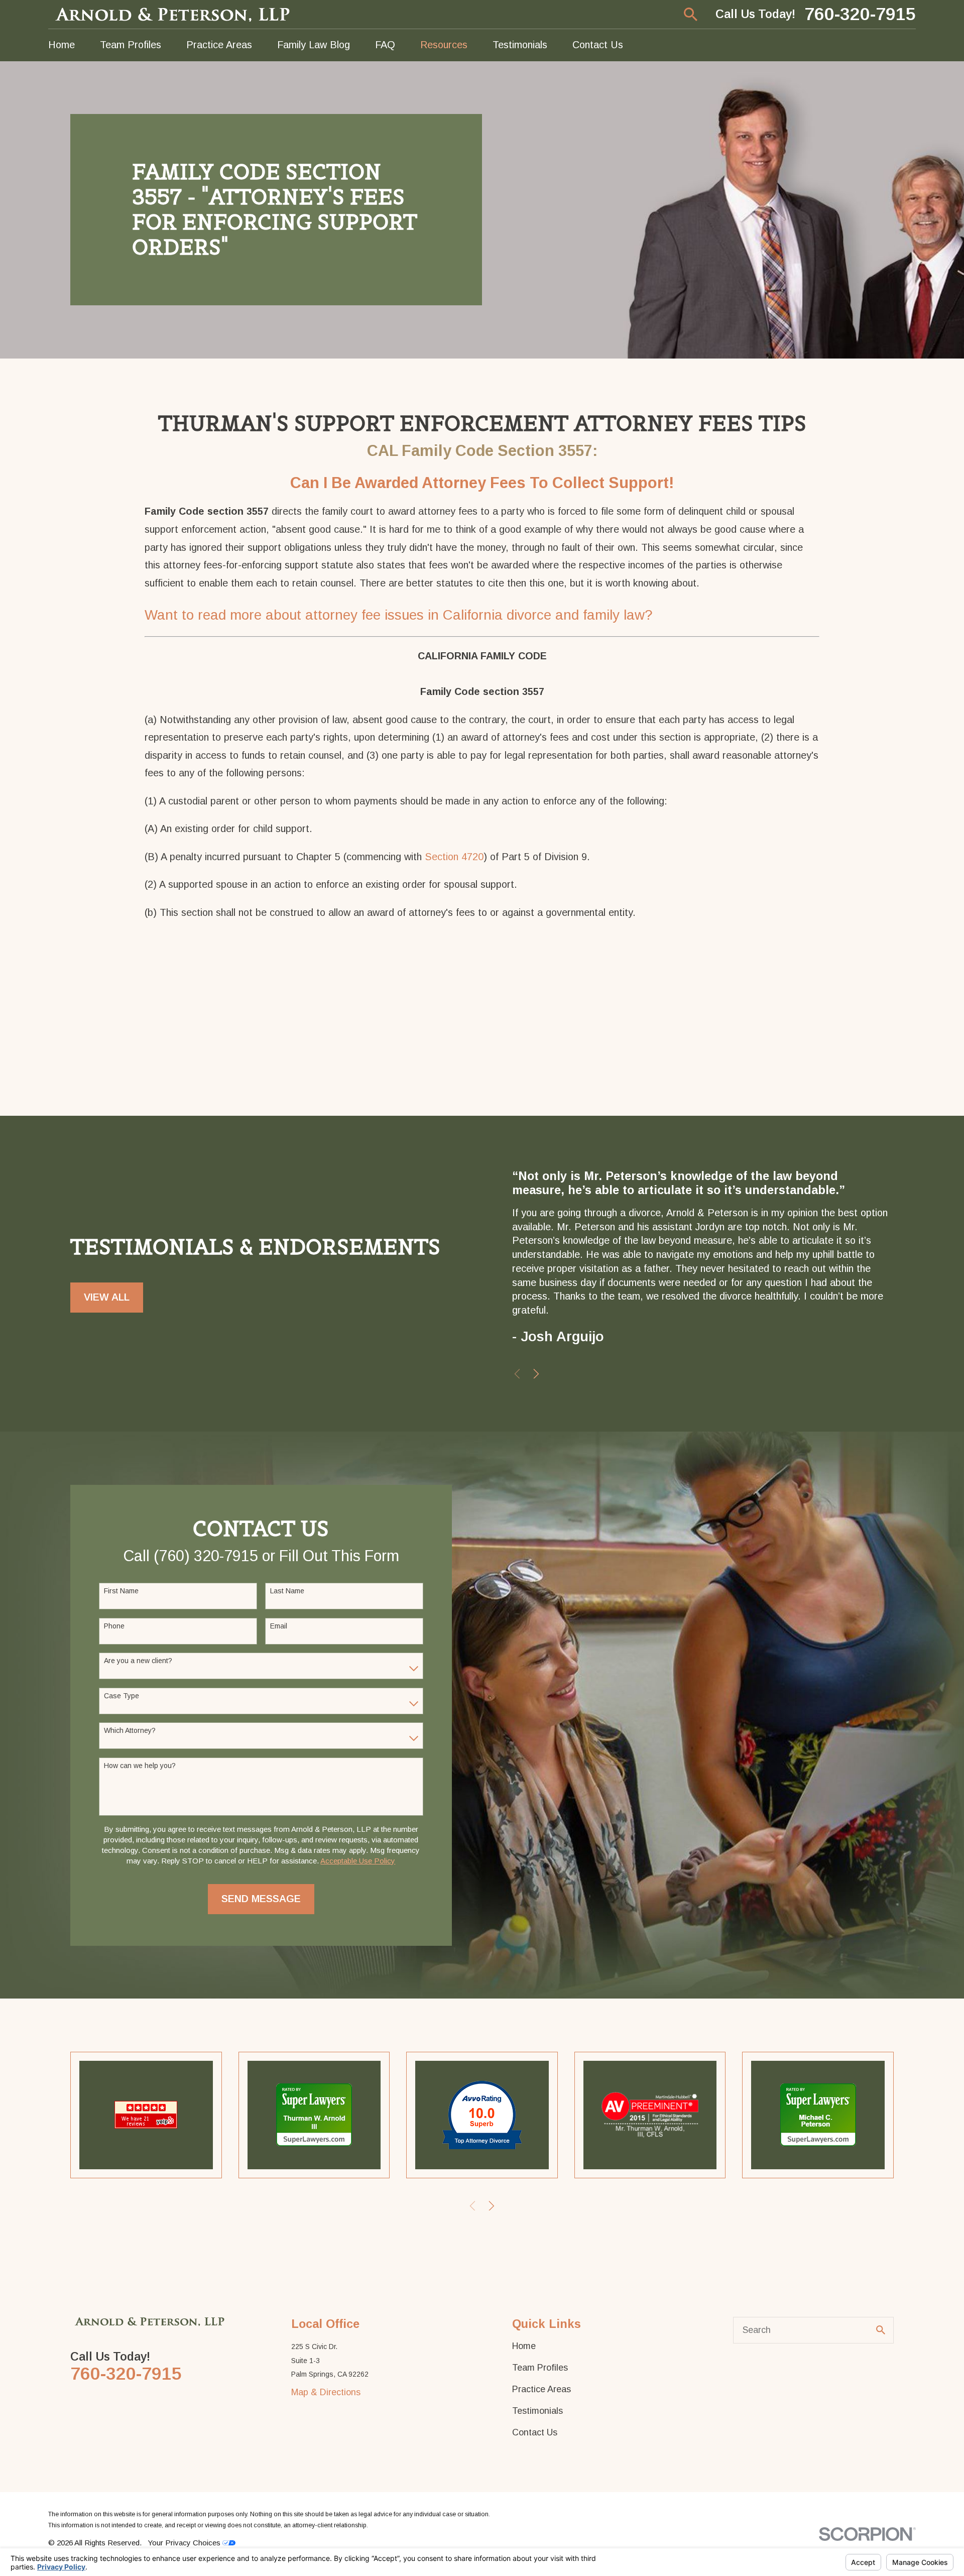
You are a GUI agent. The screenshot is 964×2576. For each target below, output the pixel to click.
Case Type (122, 1696)
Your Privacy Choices (185, 2543)
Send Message (261, 1899)
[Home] (174, 14)
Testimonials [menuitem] (520, 45)
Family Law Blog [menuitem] (314, 45)
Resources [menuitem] (444, 45)
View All (107, 1297)
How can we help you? (140, 1766)
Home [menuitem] (62, 45)
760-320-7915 (860, 15)
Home (524, 2346)
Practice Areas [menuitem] (219, 45)
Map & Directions (326, 2392)
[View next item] (536, 1374)
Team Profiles (540, 2368)
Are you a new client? (138, 1661)
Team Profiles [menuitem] (131, 45)
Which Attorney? (130, 1730)
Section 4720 (454, 857)
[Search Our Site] (881, 2330)
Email (279, 1626)
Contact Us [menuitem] (598, 45)
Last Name (287, 1591)
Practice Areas (541, 2389)
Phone (114, 1626)
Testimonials (537, 2411)
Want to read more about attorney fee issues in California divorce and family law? (399, 615)
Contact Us (535, 2432)
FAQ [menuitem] (385, 45)
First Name (121, 1591)
